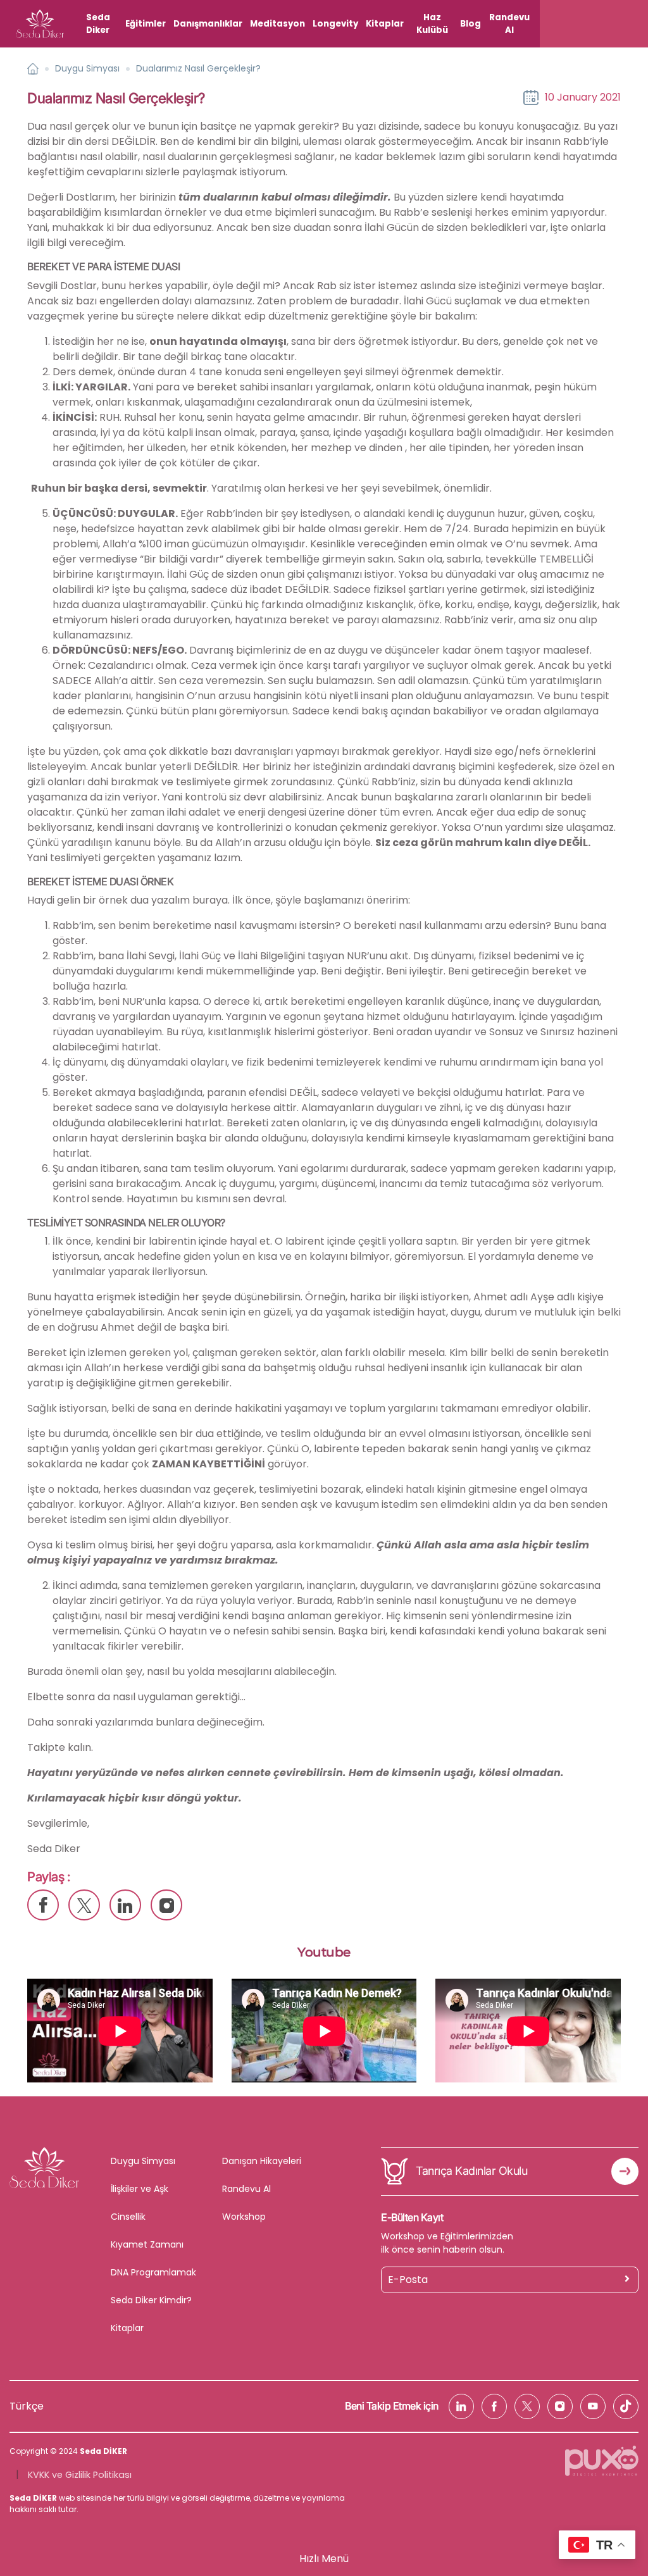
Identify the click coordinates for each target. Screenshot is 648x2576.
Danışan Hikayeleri (262, 2161)
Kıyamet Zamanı (147, 2244)
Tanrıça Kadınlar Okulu (471, 2171)
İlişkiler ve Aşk (140, 2189)
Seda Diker (98, 24)
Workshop (244, 2217)
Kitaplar (385, 24)
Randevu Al (509, 24)
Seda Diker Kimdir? (151, 2300)
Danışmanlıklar (208, 24)
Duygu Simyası (87, 68)
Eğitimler (146, 24)
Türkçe (27, 2406)
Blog (470, 24)
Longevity (335, 24)
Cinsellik (128, 2217)
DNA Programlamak (153, 2272)
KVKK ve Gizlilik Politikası (80, 2475)
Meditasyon (277, 24)
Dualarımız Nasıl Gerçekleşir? (198, 68)
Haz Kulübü (432, 24)
